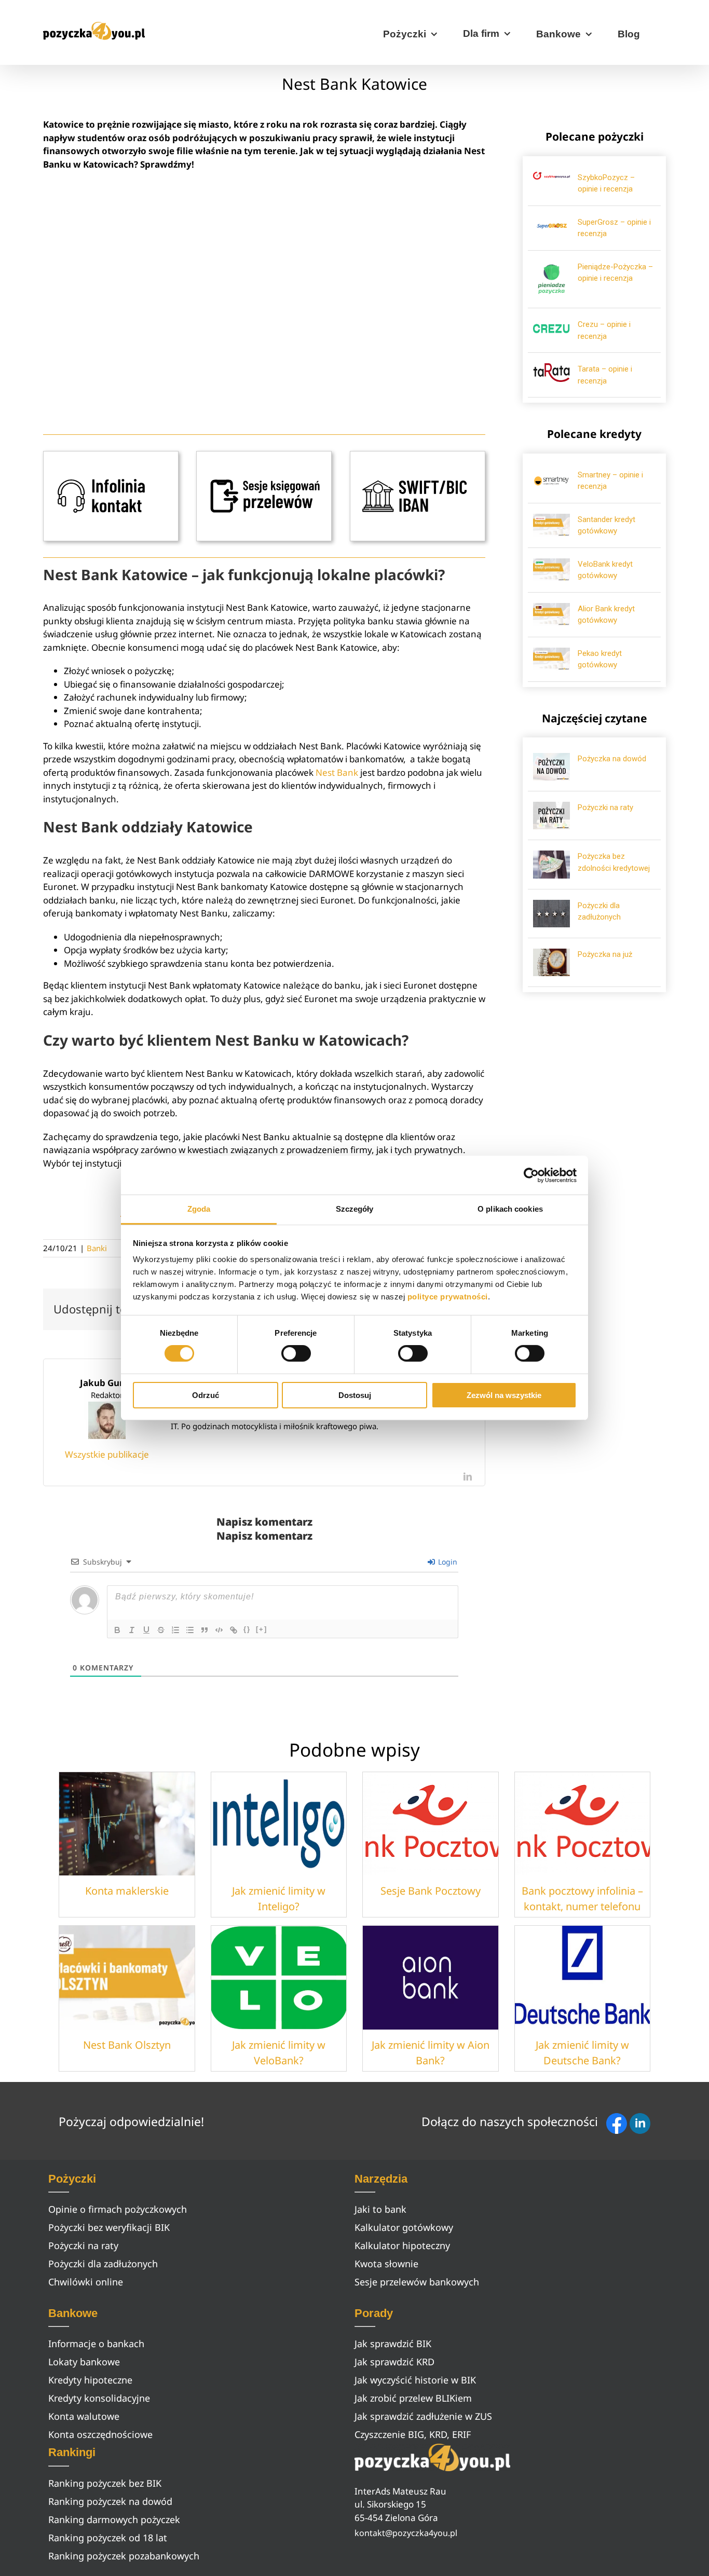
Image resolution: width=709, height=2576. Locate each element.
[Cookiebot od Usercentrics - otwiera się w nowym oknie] (531, 1175)
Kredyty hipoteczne (90, 2380)
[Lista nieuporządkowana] (190, 1630)
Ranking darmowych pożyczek (114, 2519)
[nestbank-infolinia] (111, 455)
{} (247, 1629)
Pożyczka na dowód (612, 759)
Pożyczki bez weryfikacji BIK (109, 2227)
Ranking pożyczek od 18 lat (108, 2538)
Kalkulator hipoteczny (402, 2245)
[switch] (296, 1353)
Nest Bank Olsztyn (127, 2045)
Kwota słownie (386, 2264)
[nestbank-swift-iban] (418, 455)
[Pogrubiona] (117, 1630)
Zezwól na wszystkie (504, 1395)
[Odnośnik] (234, 1630)
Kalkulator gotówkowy (404, 2227)
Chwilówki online (86, 2282)
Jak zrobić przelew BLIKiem (413, 2398)
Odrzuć (206, 1395)
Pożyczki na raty (605, 807)
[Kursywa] (132, 1630)
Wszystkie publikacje (107, 1454)
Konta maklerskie (127, 1891)
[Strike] (161, 1630)
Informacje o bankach (96, 2344)
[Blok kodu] (219, 1630)
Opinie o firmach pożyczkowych (118, 2209)
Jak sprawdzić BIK (393, 2344)
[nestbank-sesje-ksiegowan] (264, 455)
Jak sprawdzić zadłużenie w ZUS (423, 2416)
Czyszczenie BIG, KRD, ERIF (413, 2434)
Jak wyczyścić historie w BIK (415, 2380)
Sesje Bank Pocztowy (431, 1891)
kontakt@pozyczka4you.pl (406, 2533)
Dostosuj (355, 1395)
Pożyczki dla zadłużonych (103, 2264)
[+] (262, 1629)
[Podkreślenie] (146, 1630)
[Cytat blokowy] (204, 1630)
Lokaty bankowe (84, 2362)
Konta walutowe (84, 2416)
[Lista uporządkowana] (175, 1630)
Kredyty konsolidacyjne (99, 2398)
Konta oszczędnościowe (100, 2434)
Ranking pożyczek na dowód (110, 2501)
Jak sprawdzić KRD (394, 2362)
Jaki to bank (380, 2209)
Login (447, 1562)
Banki (97, 1248)
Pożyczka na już (605, 954)
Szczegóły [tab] (355, 1209)
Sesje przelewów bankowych (417, 2282)
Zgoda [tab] (199, 1209)
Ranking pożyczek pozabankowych (124, 2556)
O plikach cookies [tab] (510, 1209)
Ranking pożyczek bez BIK (105, 2483)
